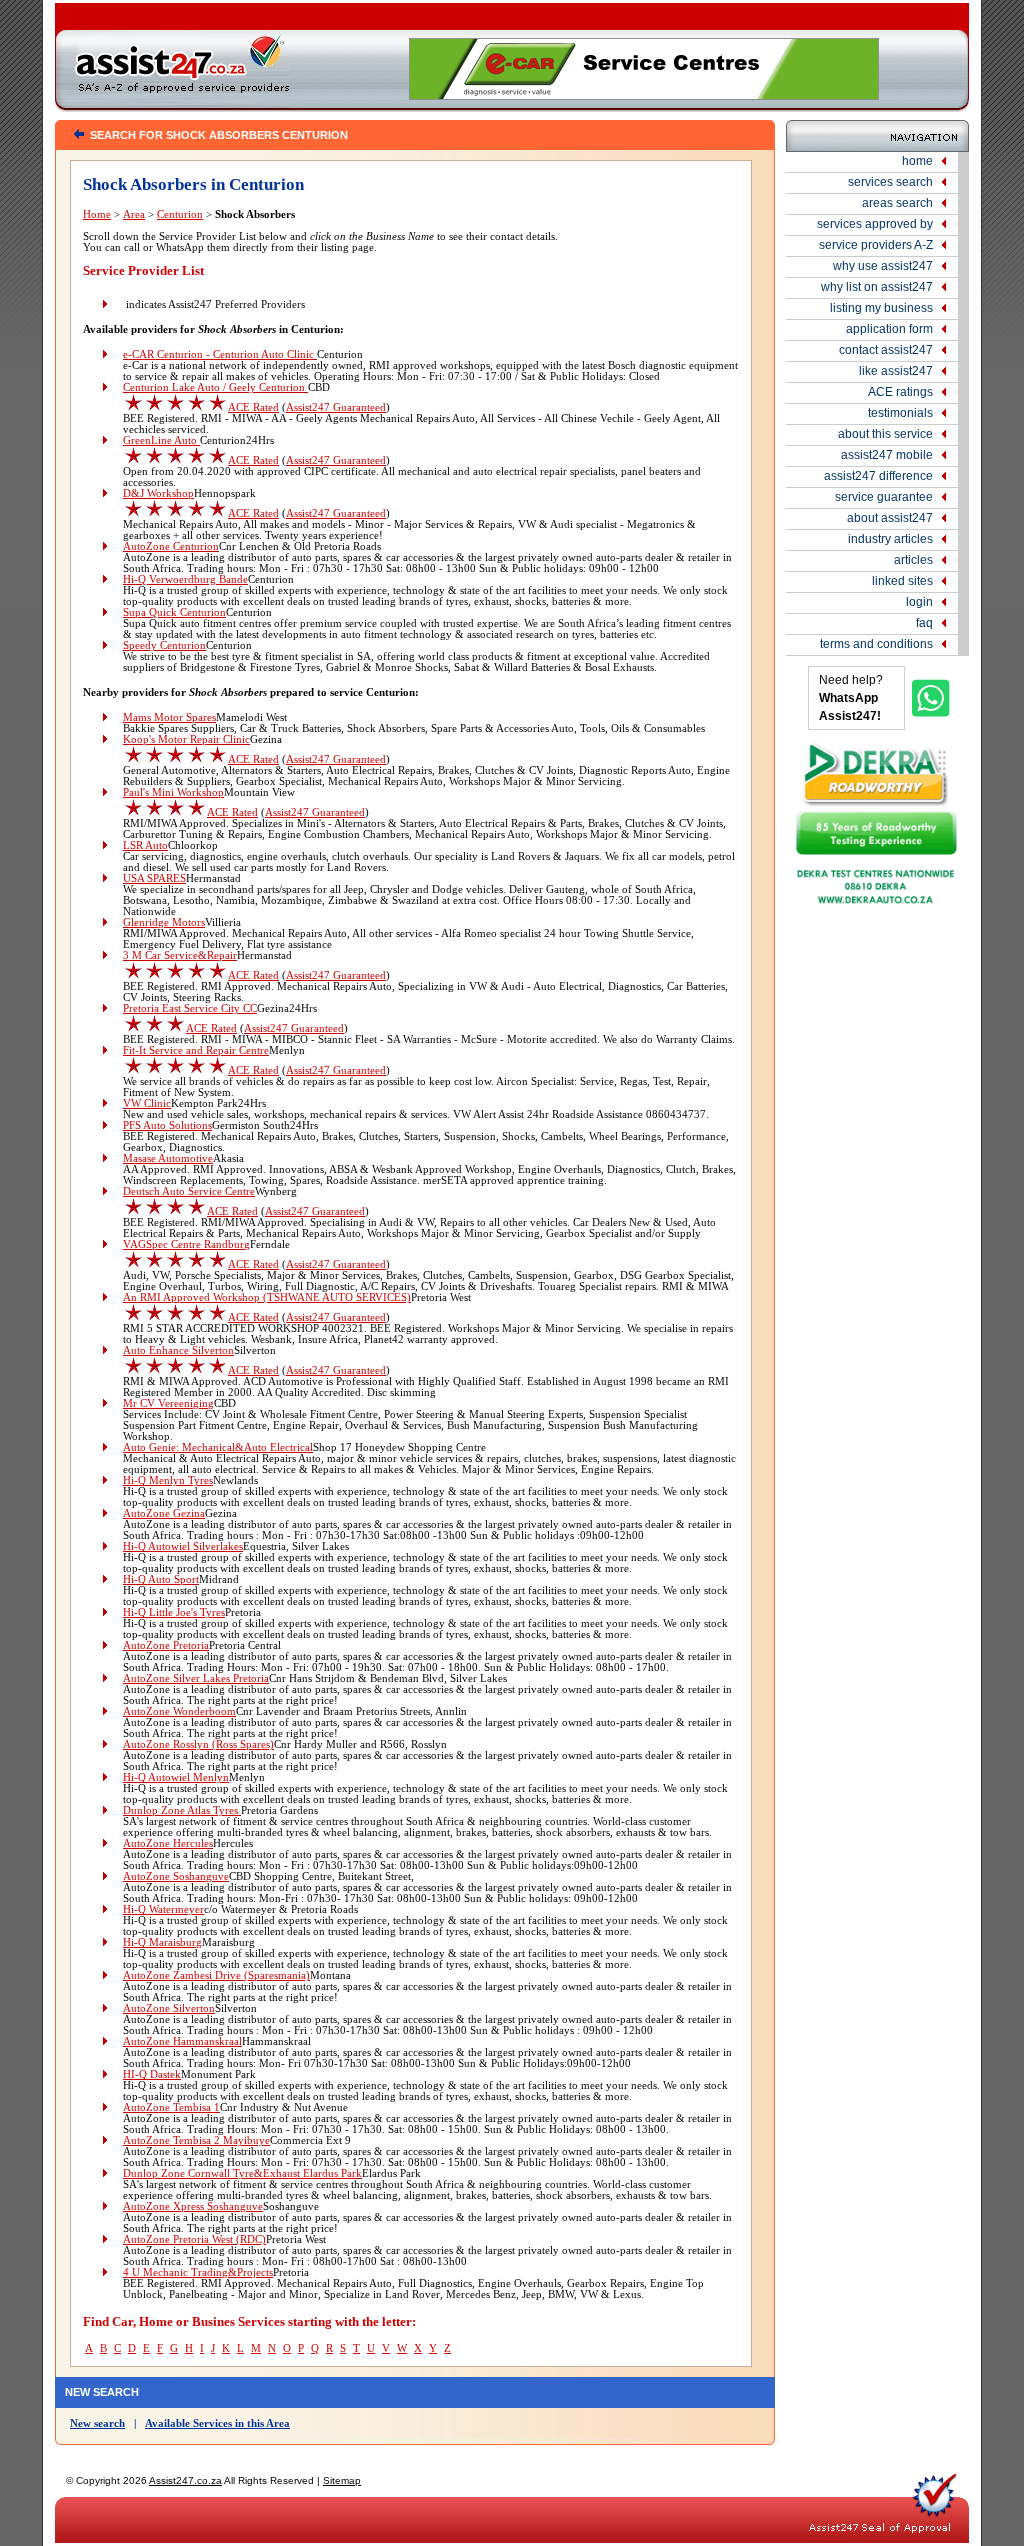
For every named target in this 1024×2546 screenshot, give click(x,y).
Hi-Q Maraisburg (162, 1942)
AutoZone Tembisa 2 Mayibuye (196, 2140)
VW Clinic (147, 1103)
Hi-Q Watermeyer (163, 1909)
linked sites (902, 581)
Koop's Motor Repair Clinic (186, 739)
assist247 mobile (887, 455)
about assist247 (890, 518)
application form (889, 329)
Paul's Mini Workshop (173, 792)
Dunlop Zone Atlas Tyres (182, 1810)
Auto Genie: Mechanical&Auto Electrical (218, 1447)
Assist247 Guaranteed (336, 407)
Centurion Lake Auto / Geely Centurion (215, 387)
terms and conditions (876, 644)
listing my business (881, 308)
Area (134, 214)
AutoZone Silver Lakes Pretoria (196, 1678)
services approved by (875, 224)
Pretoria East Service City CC (190, 1008)
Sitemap (342, 2480)
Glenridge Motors (164, 922)
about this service (885, 434)
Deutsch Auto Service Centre (189, 1191)
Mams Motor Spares (169, 717)
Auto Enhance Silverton (178, 1350)
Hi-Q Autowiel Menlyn (176, 1777)
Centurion (180, 214)
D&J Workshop (158, 493)
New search (97, 2423)
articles (913, 560)
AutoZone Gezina (164, 1513)
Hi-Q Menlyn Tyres (168, 1480)
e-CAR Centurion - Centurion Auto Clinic (220, 354)
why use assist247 (883, 266)
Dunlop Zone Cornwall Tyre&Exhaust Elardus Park (242, 2173)
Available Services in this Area (217, 2423)
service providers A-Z (876, 245)
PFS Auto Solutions (167, 1125)
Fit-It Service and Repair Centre (196, 1050)
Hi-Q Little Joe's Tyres (174, 1612)
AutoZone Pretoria (166, 1645)
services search (890, 182)
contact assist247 (886, 350)
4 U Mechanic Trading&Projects (198, 2272)
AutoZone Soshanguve (176, 1876)
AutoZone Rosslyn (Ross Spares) (198, 1744)
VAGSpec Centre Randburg (186, 1244)
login (919, 602)
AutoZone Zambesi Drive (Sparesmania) (216, 1975)
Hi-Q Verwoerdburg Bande (185, 579)
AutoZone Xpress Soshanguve (193, 2206)
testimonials (900, 413)
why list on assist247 (877, 287)
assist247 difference (878, 476)
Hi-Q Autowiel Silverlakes (183, 1546)
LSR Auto (145, 845)
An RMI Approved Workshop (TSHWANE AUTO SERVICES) (267, 1297)
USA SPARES (154, 878)
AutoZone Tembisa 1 (171, 2107)
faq (924, 623)
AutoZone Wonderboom (179, 1711)
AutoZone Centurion (171, 546)
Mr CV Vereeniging (168, 1403)
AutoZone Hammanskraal (182, 2041)
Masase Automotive (168, 1158)
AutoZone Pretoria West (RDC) (194, 2239)
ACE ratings (900, 392)
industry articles (890, 539)
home (917, 161)
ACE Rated (253, 407)
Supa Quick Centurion (174, 612)
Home (97, 214)
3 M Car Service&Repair (180, 955)
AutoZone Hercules (168, 1843)
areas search (897, 203)
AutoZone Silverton (169, 2008)
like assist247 (896, 371)
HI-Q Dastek (152, 2074)
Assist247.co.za (185, 2480)
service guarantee (884, 497)
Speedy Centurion (164, 645)
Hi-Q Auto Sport (161, 1579)
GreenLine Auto (161, 440)
